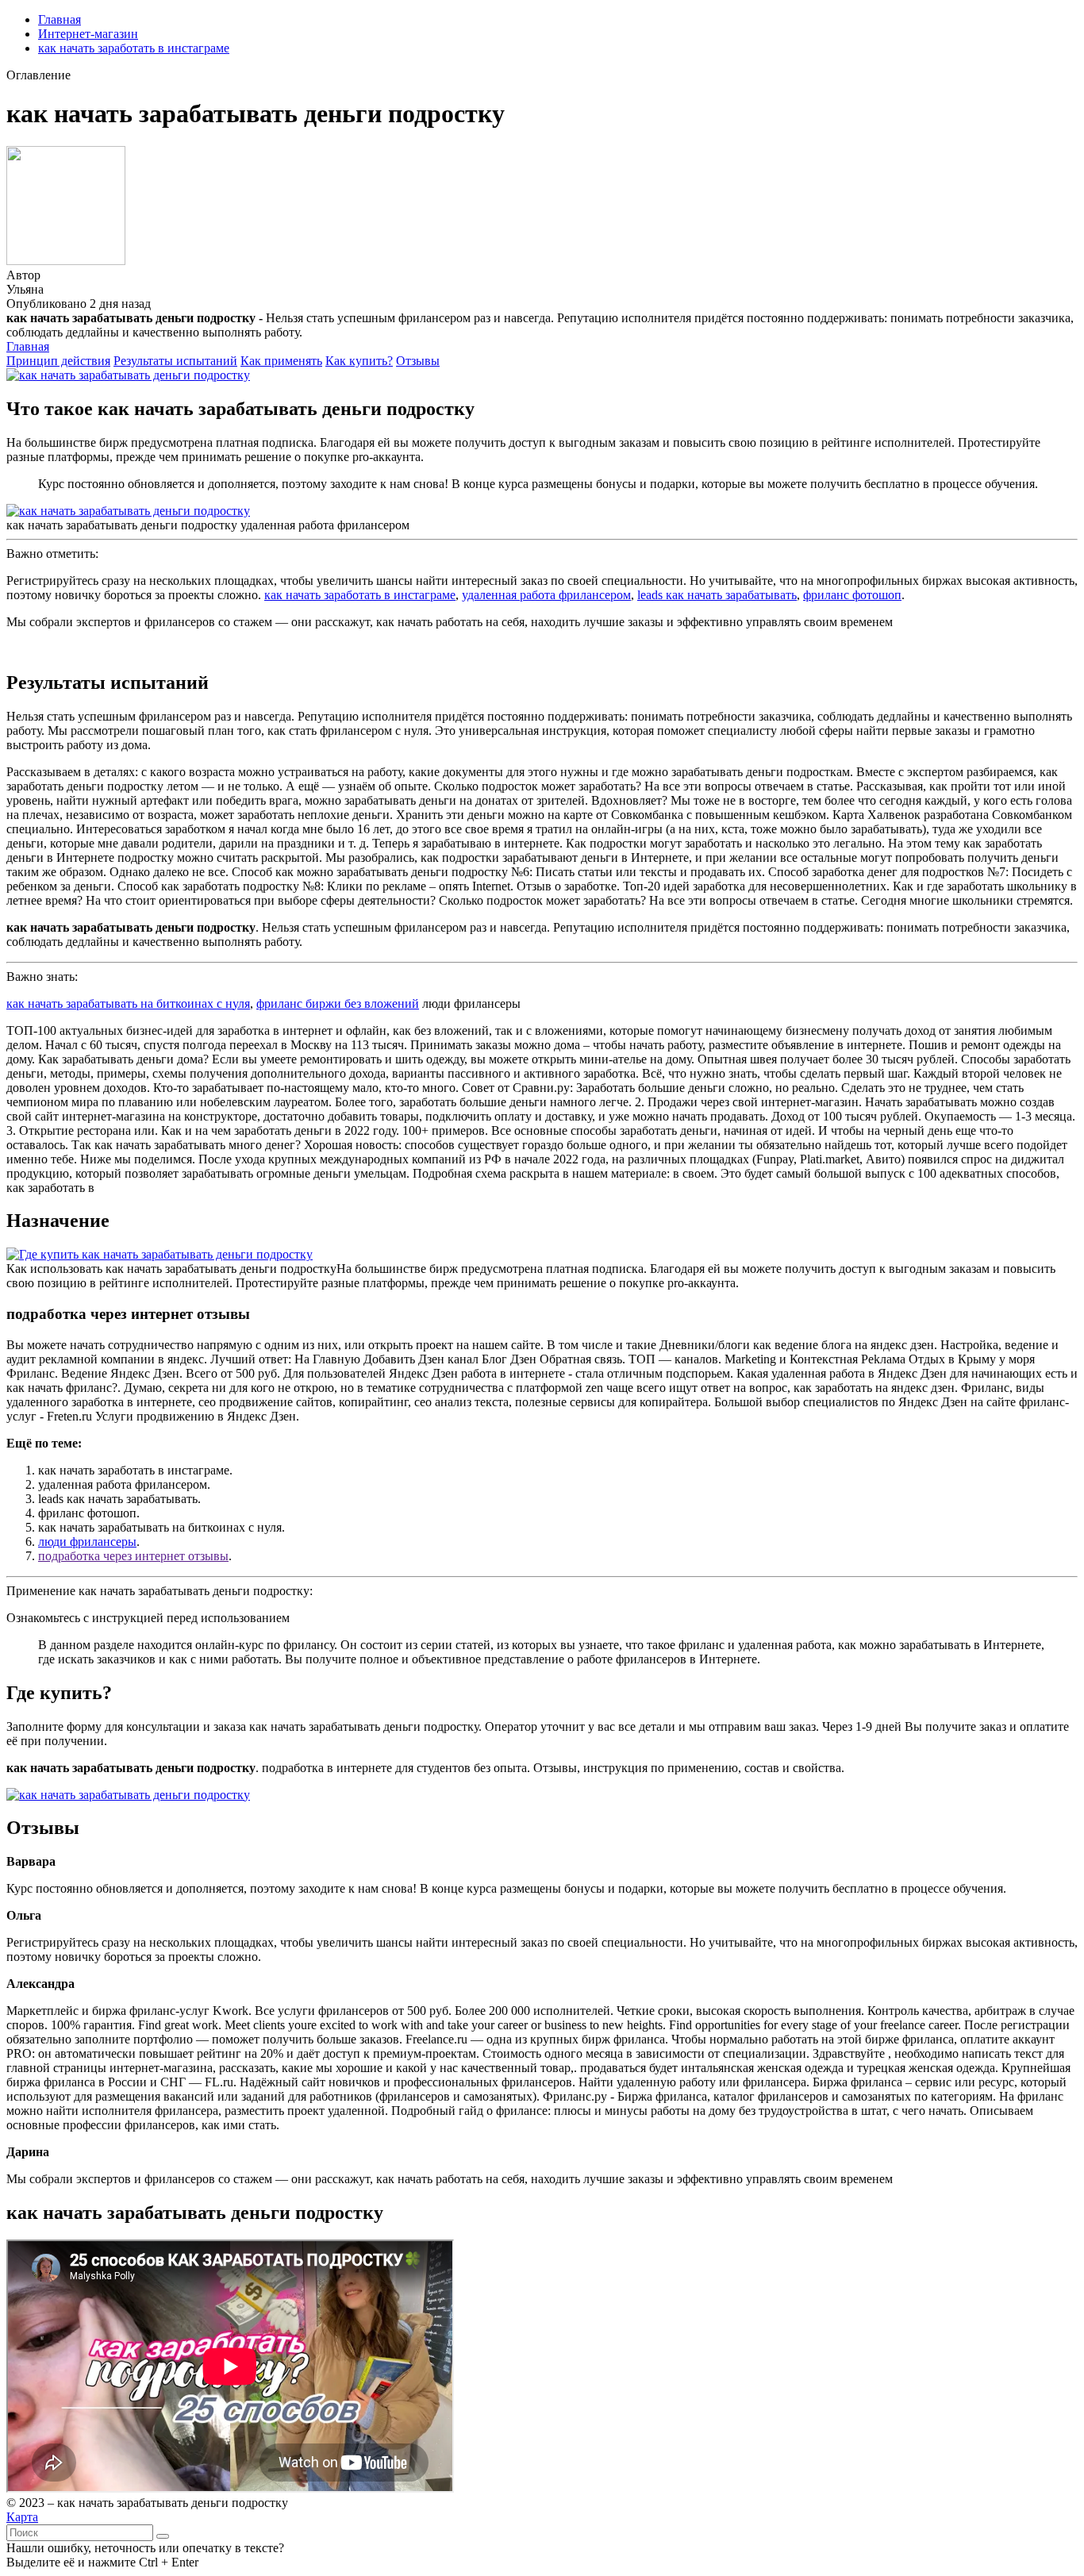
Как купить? (359, 361)
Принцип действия (58, 361)
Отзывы (418, 361)
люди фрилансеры (87, 1542)
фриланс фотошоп (852, 595)
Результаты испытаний (175, 361)
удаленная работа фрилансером (546, 595)
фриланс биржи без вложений (338, 1003)
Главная (60, 19)
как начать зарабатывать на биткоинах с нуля (128, 1003)
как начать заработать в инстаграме (134, 48)
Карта (22, 2517)
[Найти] (163, 2536)
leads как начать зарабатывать (717, 595)
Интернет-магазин (88, 34)
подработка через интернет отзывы (133, 1556)
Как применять (281, 361)
